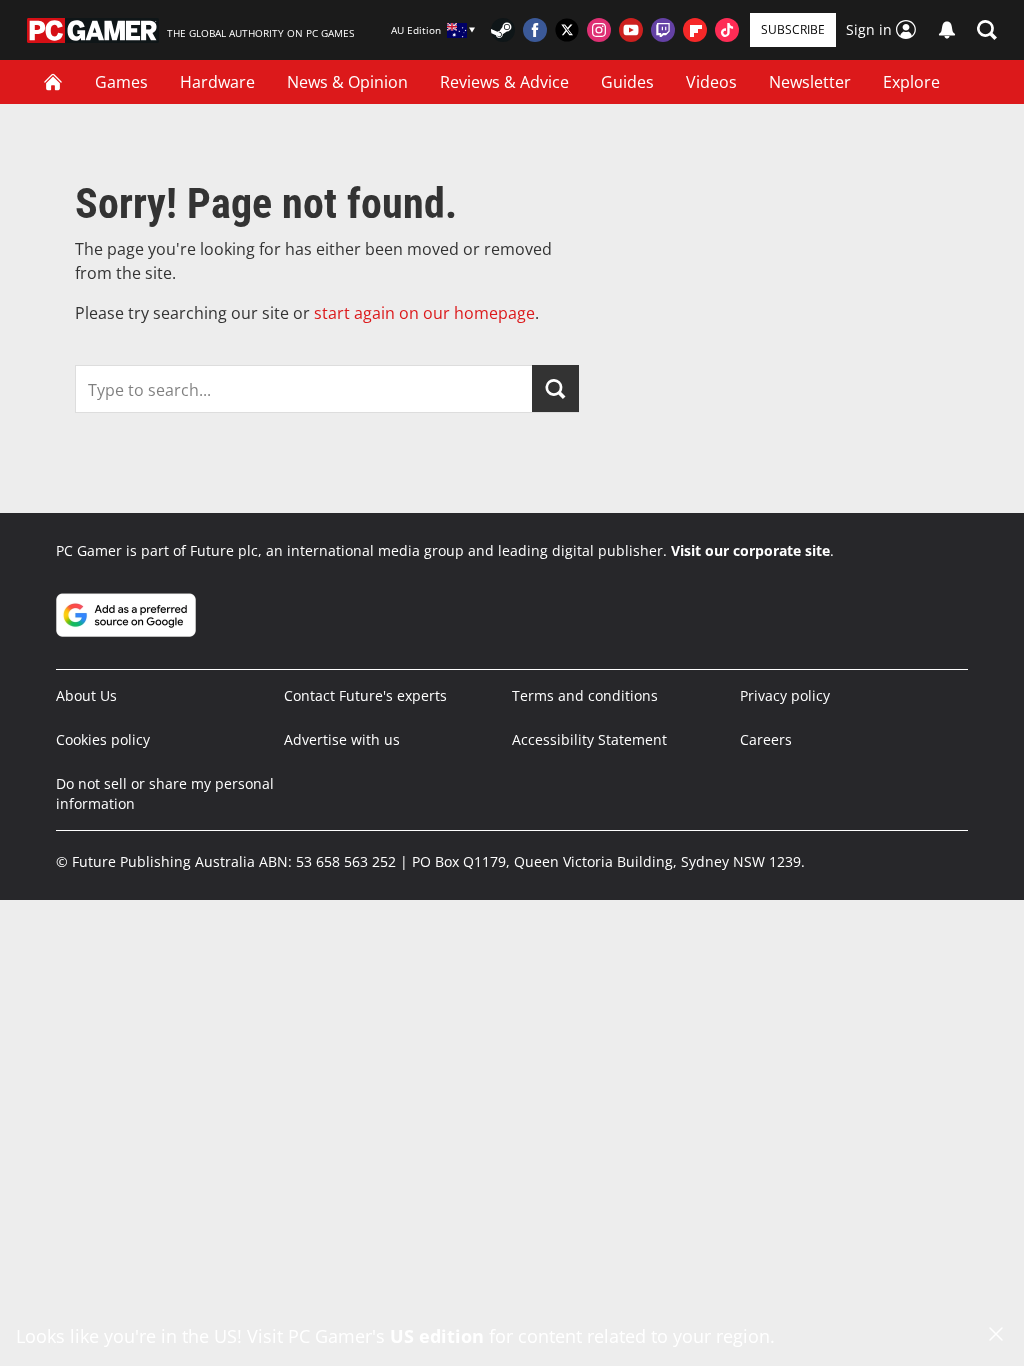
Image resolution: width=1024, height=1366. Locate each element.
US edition (437, 1336)
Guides (627, 82)
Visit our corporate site (750, 550)
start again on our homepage (424, 313)
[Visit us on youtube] (631, 30)
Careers (766, 739)
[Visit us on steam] (503, 30)
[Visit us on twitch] (663, 30)
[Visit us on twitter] (567, 30)
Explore (911, 82)
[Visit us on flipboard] (695, 30)
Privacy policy (785, 695)
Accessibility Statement (589, 739)
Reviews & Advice (504, 82)
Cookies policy (103, 739)
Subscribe (793, 29)
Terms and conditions (585, 695)
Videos (711, 82)
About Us (86, 695)
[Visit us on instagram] (599, 30)
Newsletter (810, 82)
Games (121, 82)
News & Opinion (347, 82)
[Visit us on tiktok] (727, 30)
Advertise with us (342, 739)
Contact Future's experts (365, 695)
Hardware (217, 82)
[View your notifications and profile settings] (947, 30)
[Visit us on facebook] (535, 30)
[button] (987, 30)
